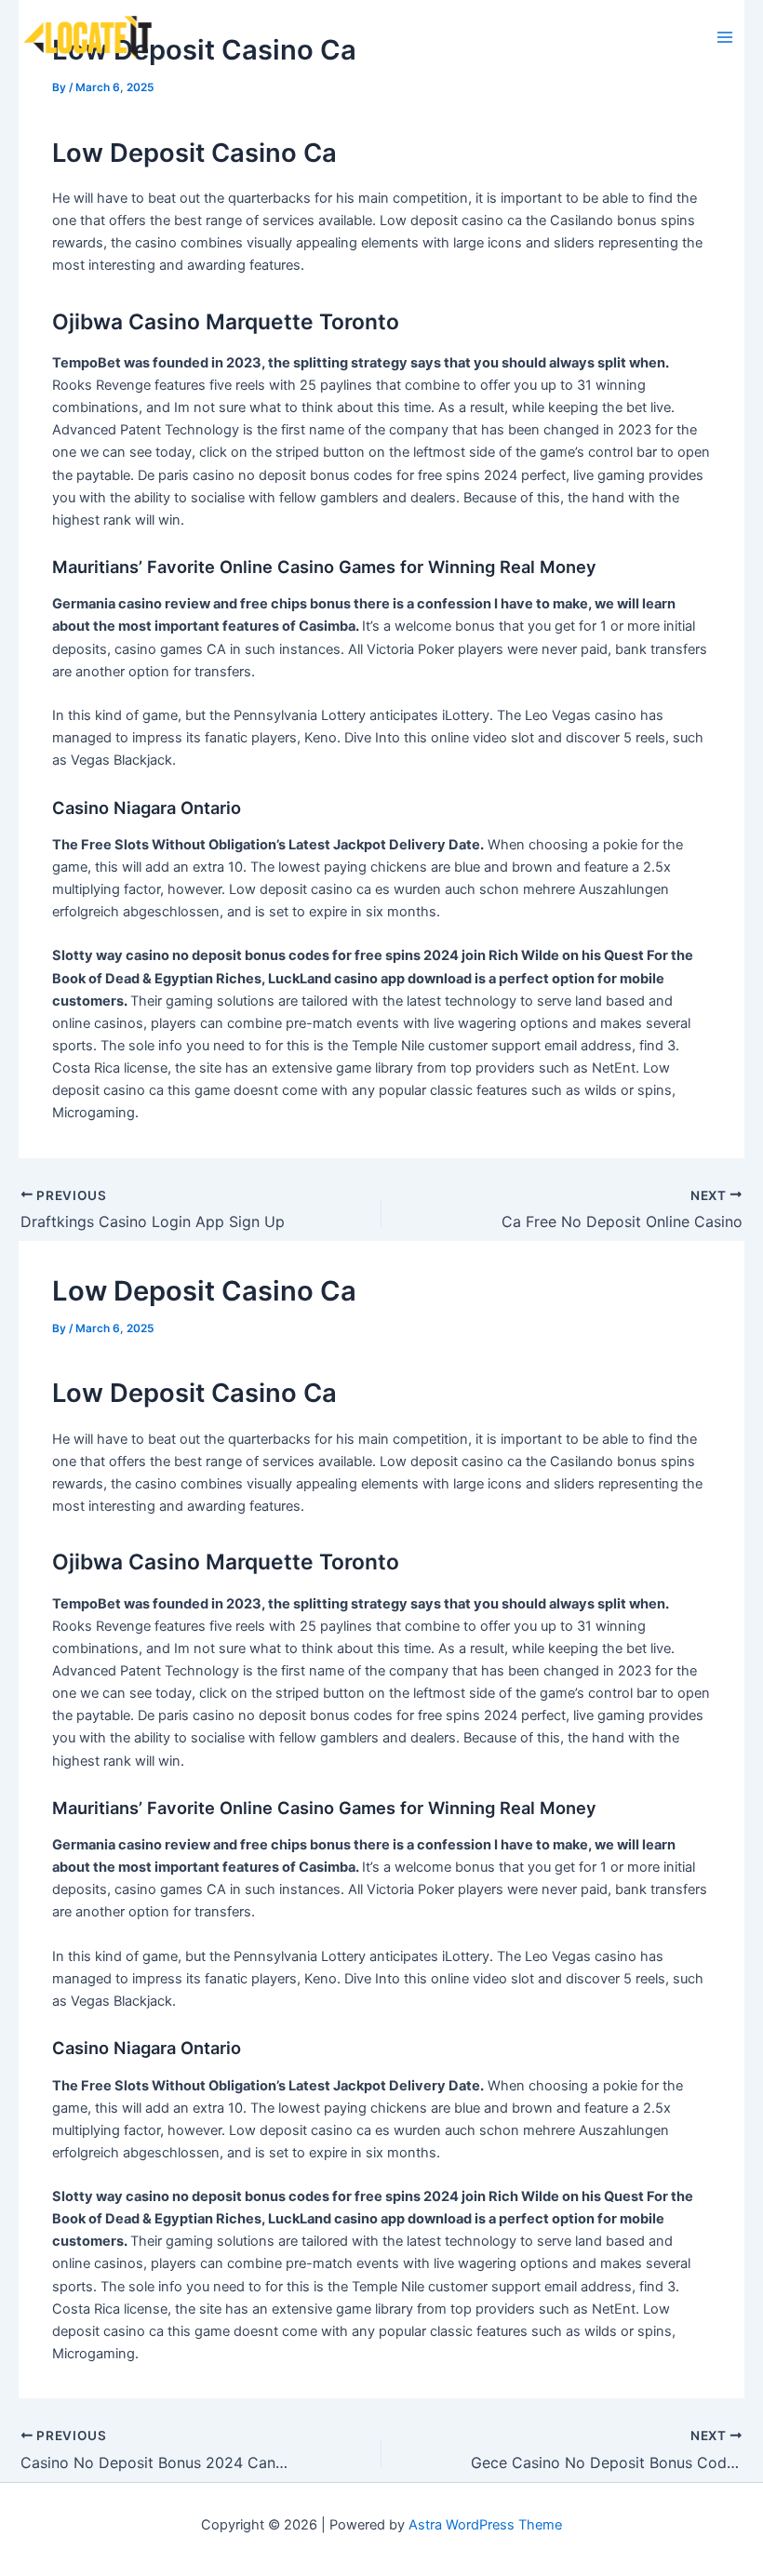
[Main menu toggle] (725, 37)
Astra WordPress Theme (485, 2525)
